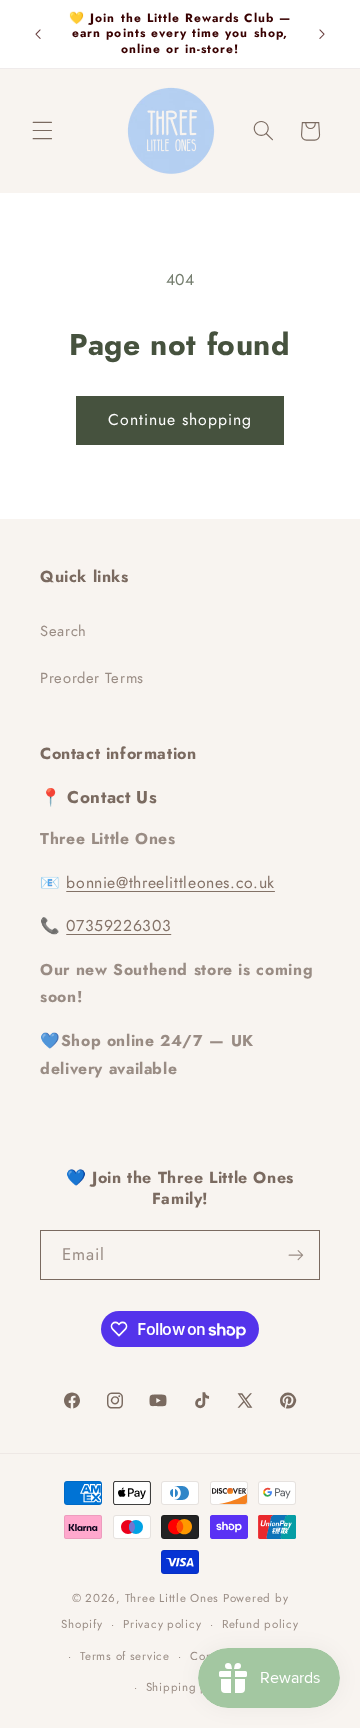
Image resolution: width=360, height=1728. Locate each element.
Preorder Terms (92, 678)
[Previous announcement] (38, 34)
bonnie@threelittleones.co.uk (170, 882)
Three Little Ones (172, 1598)
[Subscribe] (296, 1254)
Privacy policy (162, 1624)
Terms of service (125, 1656)
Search (63, 631)
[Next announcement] (322, 34)
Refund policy (260, 1624)
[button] (42, 131)
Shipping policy (190, 1687)
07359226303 (118, 925)
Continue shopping (180, 419)
